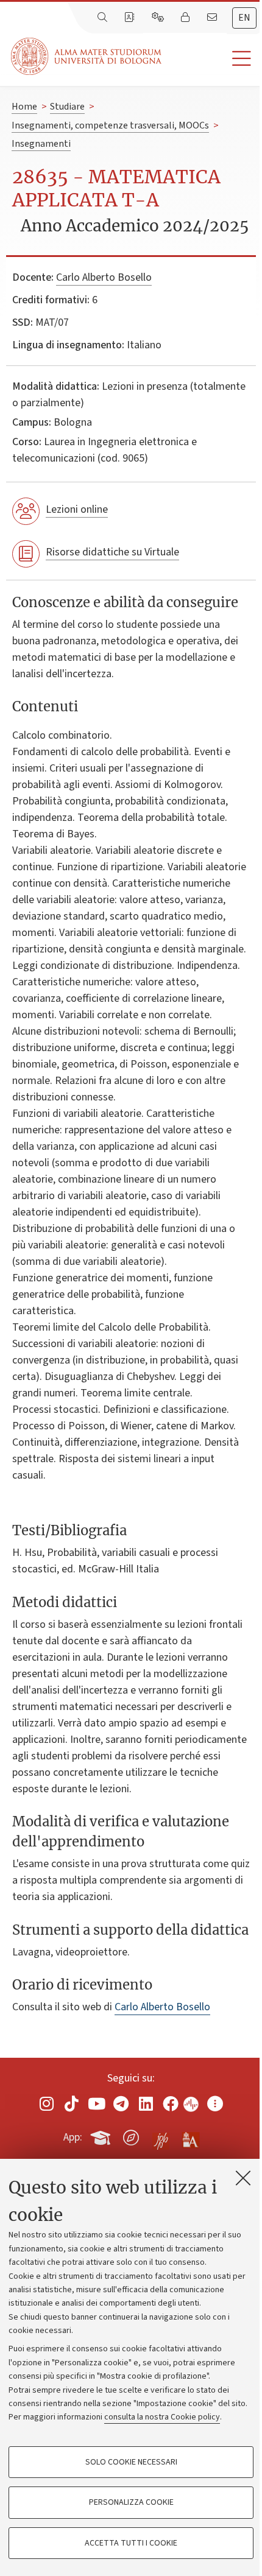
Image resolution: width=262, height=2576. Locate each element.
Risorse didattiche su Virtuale (112, 552)
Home (24, 107)
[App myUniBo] (102, 2135)
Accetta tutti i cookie (131, 2543)
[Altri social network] (215, 2103)
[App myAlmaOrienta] (131, 2135)
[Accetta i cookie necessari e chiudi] (243, 2178)
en (244, 18)
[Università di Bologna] (87, 56)
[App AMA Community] (190, 2137)
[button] (212, 59)
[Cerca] (104, 18)
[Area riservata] (186, 18)
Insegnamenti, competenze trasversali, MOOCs (110, 125)
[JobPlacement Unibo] (161, 2135)
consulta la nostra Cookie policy (162, 2417)
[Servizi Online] (159, 18)
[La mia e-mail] (213, 18)
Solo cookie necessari (131, 2462)
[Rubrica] (130, 18)
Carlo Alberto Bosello (104, 277)
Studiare (67, 107)
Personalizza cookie (131, 2502)
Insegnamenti (41, 144)
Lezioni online (77, 509)
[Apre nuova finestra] (47, 2103)
